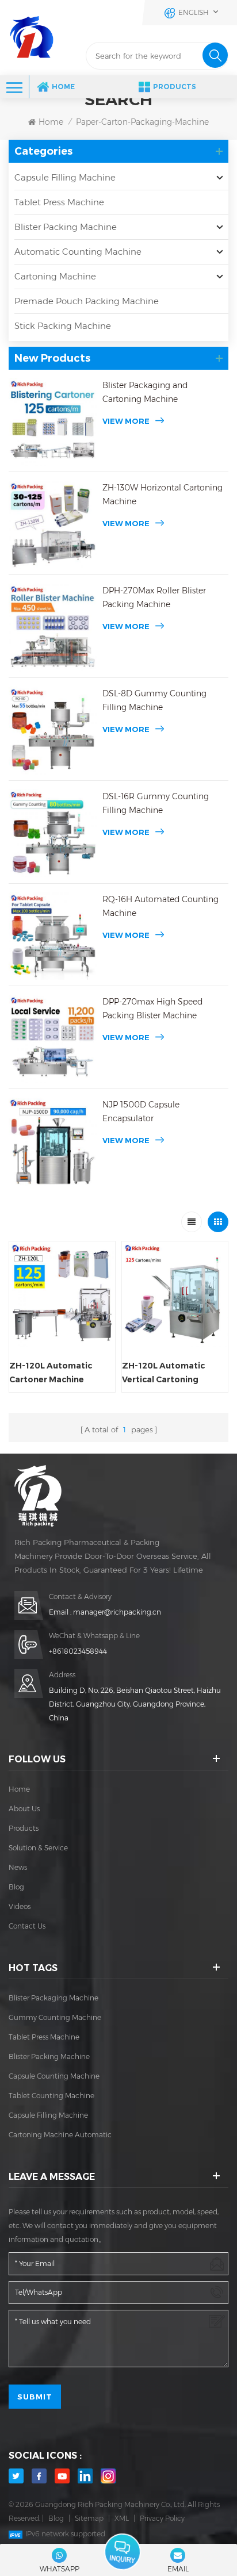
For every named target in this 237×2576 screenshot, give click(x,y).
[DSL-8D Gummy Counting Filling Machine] (53, 731)
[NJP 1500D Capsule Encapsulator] (53, 1142)
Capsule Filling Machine (65, 177)
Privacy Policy (162, 2518)
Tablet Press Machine (59, 202)
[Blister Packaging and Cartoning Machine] (53, 422)
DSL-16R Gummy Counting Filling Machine (156, 803)
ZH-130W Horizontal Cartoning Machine (163, 494)
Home (63, 87)
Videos (20, 1906)
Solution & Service (38, 1848)
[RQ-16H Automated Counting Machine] (53, 936)
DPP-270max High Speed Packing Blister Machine (152, 1009)
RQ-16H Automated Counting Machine (160, 906)
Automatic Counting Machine (78, 252)
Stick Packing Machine (63, 326)
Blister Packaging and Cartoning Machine (145, 392)
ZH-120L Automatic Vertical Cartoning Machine (163, 1373)
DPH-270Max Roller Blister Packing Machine (154, 597)
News (18, 1867)
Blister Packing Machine (66, 227)
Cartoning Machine (55, 276)
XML (122, 2518)
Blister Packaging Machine (53, 1998)
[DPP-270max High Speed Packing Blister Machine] (53, 1039)
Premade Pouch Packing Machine (87, 301)
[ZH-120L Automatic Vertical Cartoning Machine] (175, 1294)
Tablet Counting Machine (51, 2096)
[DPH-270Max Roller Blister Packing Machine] (53, 628)
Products (175, 87)
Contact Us (27, 1926)
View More (126, 421)
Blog (16, 1887)
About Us (24, 1809)
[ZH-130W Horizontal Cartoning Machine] (53, 525)
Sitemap (89, 2518)
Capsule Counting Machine (54, 2076)
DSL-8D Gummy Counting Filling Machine (154, 700)
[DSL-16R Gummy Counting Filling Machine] (53, 833)
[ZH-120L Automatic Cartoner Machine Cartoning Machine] (62, 1294)
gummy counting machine (55, 2017)
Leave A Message (122, 2552)
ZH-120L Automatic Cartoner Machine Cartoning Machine (51, 1373)
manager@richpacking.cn (117, 1612)
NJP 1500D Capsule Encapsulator (141, 1111)
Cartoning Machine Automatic (60, 2135)
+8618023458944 (78, 1651)
